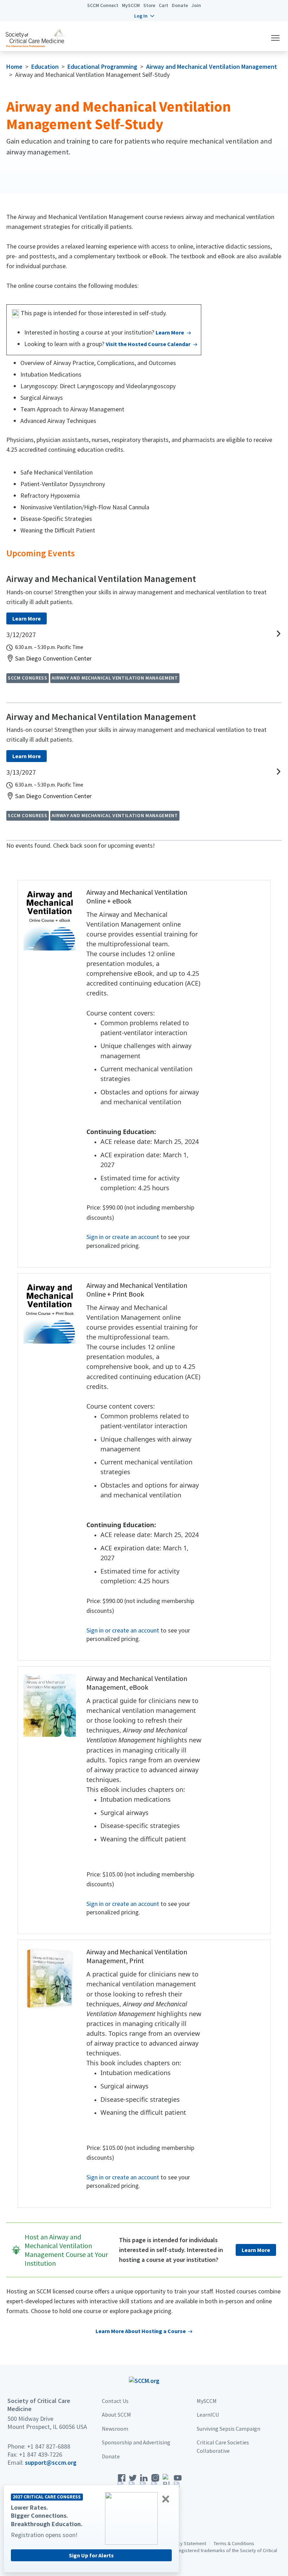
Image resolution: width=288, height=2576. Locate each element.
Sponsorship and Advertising (136, 2442)
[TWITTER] (133, 2483)
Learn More (170, 332)
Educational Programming (102, 67)
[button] (144, 16)
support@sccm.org (51, 2462)
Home (14, 67)
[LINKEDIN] (144, 2483)
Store (149, 5)
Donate (180, 5)
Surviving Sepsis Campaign (228, 2429)
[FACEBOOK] (122, 2483)
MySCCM (131, 5)
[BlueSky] (166, 2483)
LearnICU (208, 2415)
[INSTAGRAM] (155, 2483)
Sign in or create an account (123, 1237)
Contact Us (115, 2401)
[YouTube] (178, 2483)
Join (196, 5)
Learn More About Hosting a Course (141, 2331)
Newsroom (115, 2429)
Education (45, 67)
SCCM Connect (103, 5)
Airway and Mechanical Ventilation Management (212, 67)
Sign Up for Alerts (91, 2555)
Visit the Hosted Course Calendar (148, 344)
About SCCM (116, 2415)
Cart (163, 5)
